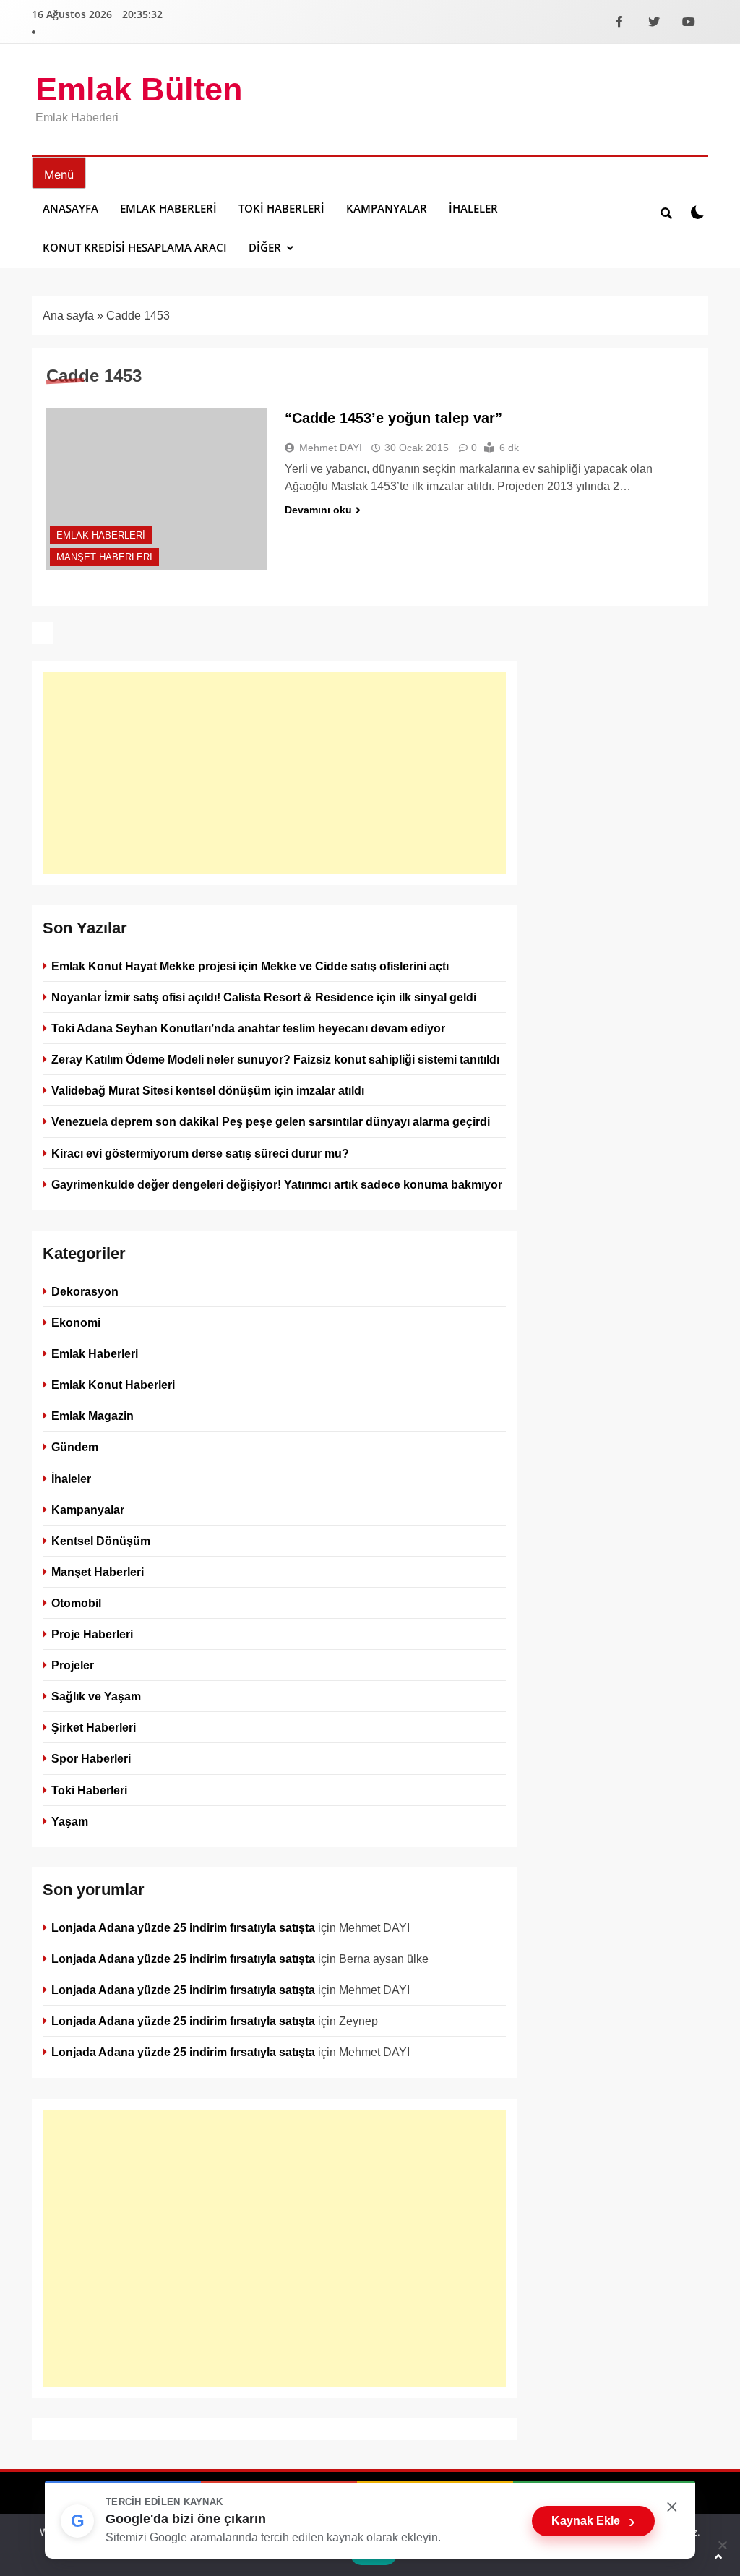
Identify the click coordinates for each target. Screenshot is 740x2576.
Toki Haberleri (281, 208)
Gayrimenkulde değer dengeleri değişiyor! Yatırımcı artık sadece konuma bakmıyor (277, 1184)
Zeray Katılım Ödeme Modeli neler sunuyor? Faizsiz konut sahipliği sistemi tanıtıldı (275, 1059)
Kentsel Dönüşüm (101, 1541)
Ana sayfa (68, 316)
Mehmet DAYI (331, 448)
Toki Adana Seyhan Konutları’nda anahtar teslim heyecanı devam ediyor (248, 1028)
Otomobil (76, 1603)
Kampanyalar (387, 208)
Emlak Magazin (92, 1416)
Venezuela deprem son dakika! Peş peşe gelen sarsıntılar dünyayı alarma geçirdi (271, 1121)
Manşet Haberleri (104, 557)
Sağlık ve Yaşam (96, 1696)
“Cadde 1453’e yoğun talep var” (393, 418)
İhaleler (473, 208)
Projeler (73, 1665)
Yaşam (70, 1820)
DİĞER (265, 247)
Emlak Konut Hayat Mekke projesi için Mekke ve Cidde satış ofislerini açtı (250, 966)
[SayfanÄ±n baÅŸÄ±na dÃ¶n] (718, 2556)
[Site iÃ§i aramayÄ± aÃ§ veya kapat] (666, 213)
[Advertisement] (274, 773)
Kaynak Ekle (593, 2521)
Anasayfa (70, 208)
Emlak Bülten (139, 89)
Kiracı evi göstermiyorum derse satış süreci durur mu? (200, 1153)
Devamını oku (318, 510)
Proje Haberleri (92, 1634)
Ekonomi (76, 1322)
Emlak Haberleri (168, 208)
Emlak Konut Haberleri (113, 1385)
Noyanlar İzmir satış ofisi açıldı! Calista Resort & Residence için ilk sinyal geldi (264, 997)
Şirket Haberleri (94, 1727)
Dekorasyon (85, 1291)
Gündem (75, 1447)
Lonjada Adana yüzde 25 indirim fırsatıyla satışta (183, 1927)
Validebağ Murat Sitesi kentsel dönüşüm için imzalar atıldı (208, 1090)
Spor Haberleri (91, 1758)
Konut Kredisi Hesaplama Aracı (135, 247)
